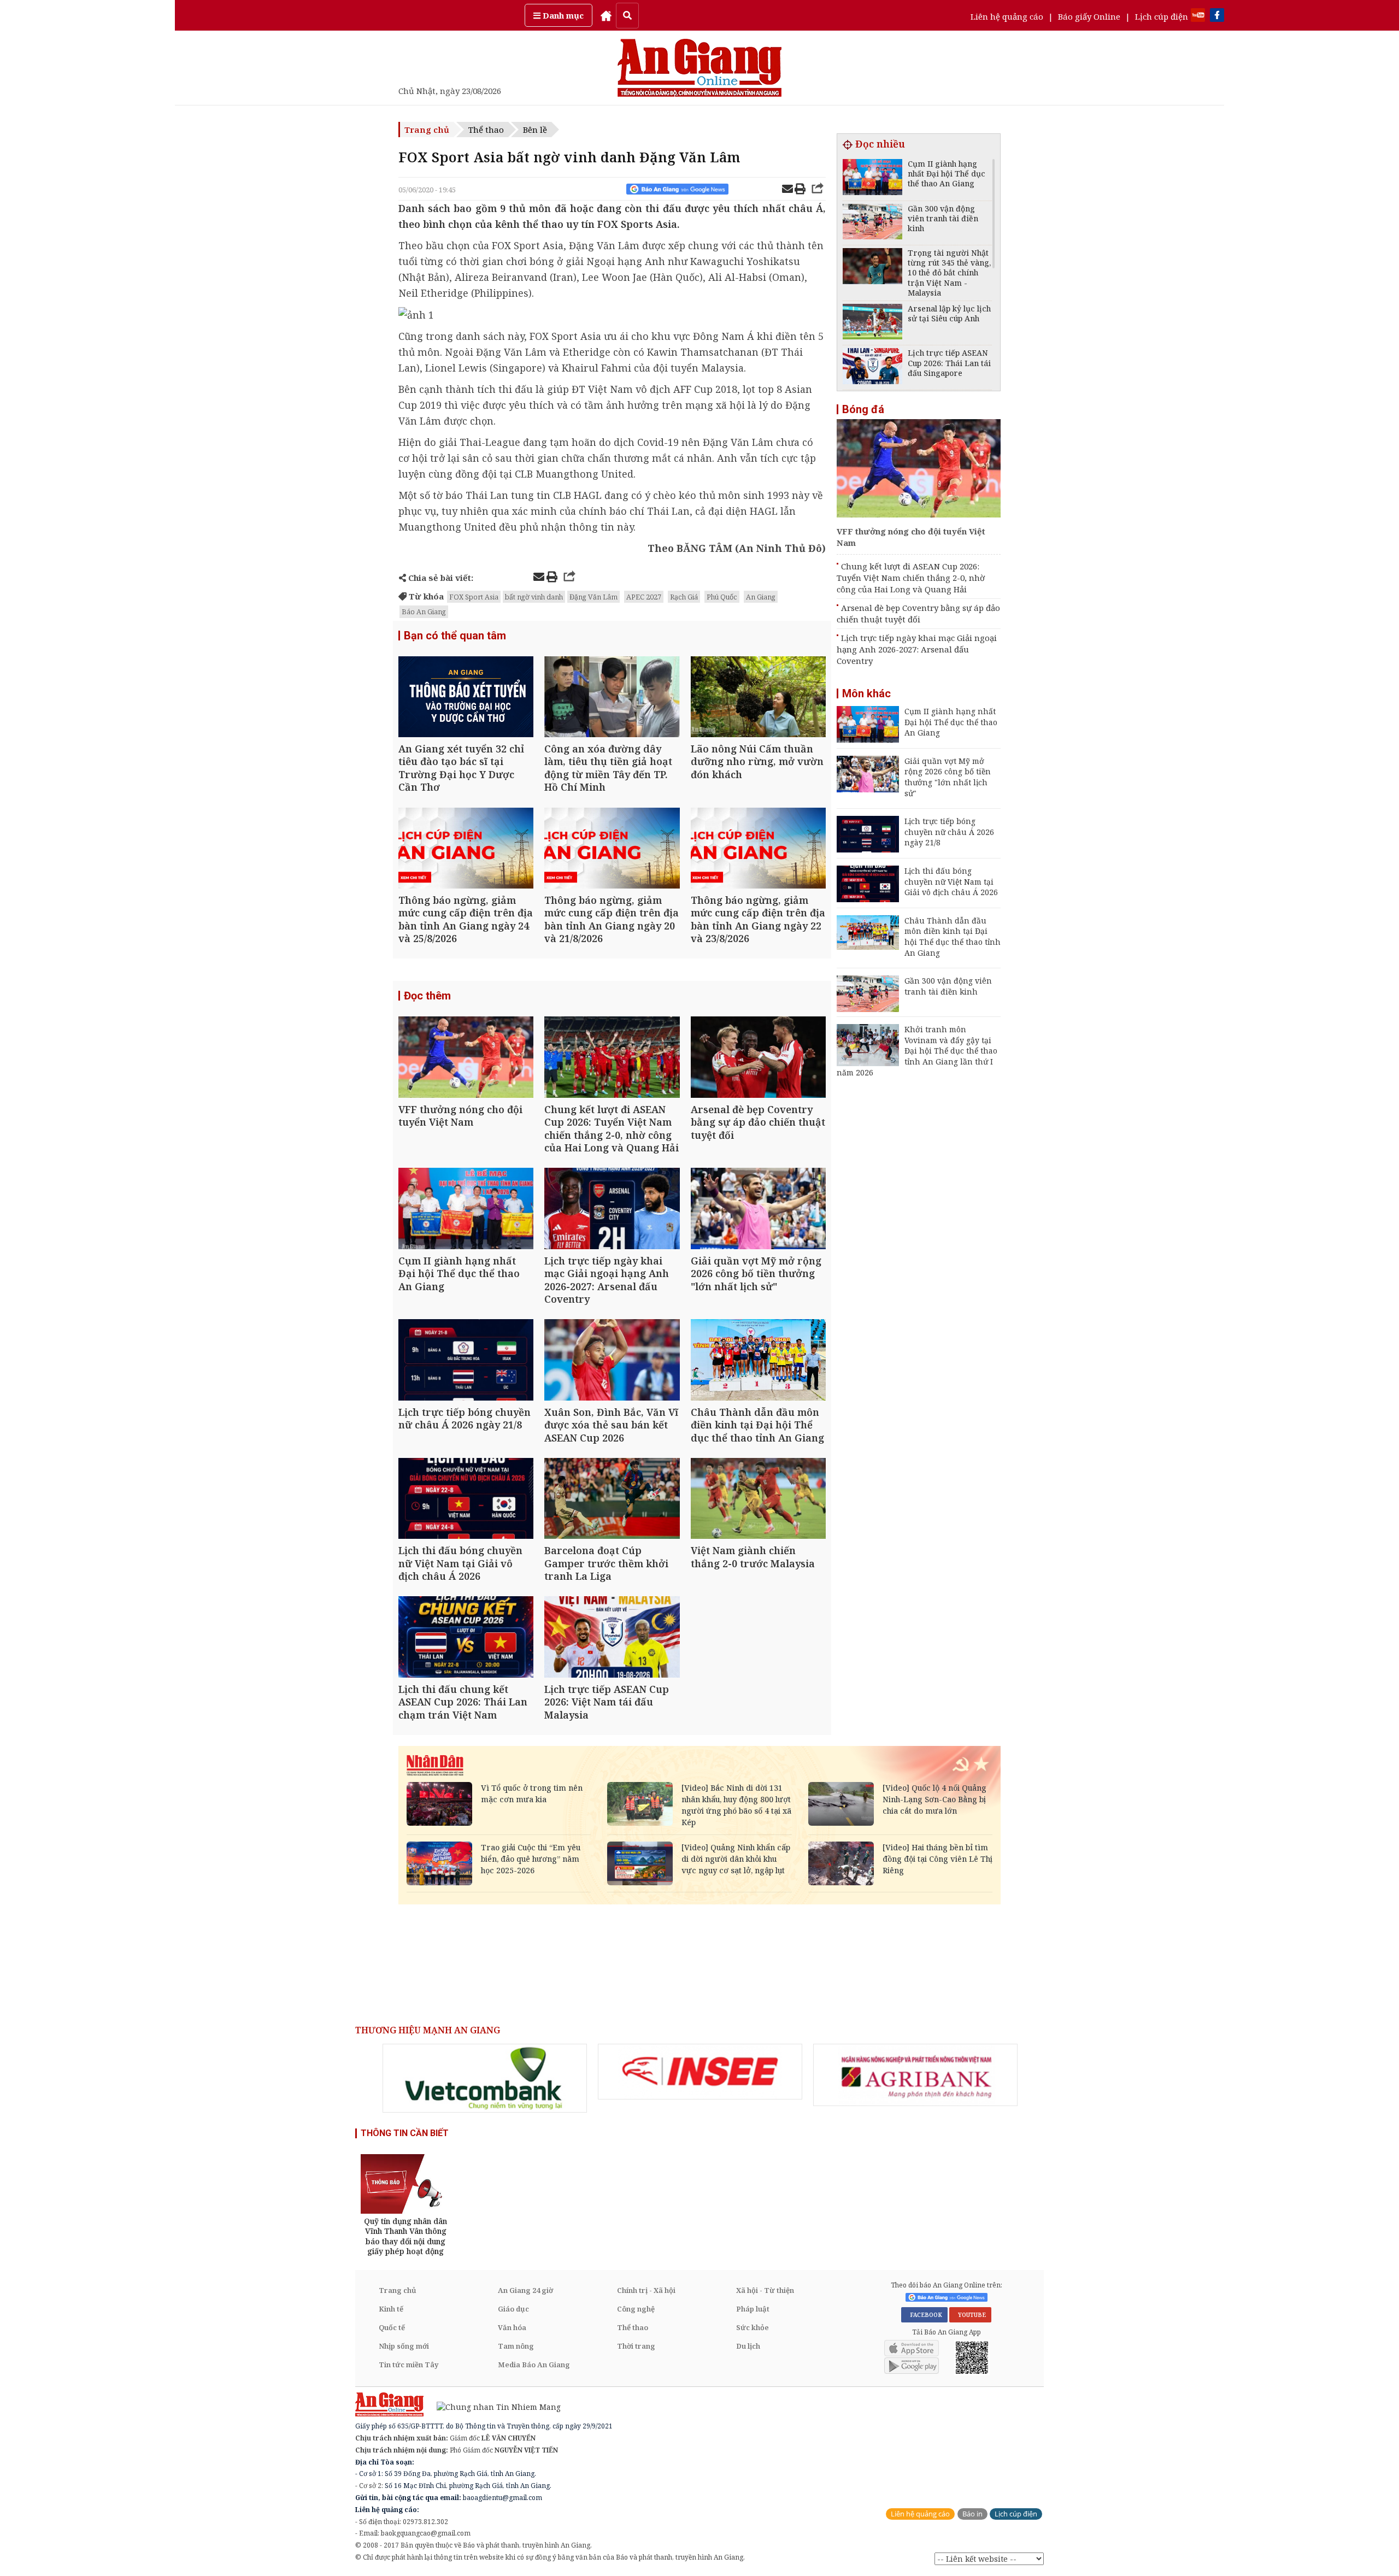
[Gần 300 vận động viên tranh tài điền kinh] (872, 223)
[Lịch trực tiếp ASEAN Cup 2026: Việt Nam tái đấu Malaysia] (612, 1638)
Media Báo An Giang (534, 2365)
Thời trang (636, 2346)
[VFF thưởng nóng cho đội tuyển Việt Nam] (466, 1058)
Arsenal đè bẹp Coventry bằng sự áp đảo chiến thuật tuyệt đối (918, 613)
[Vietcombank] (485, 2078)
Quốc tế (392, 2327)
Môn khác (866, 693)
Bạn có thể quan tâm (455, 636)
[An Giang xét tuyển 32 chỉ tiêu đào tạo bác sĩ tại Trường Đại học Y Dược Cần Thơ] (466, 698)
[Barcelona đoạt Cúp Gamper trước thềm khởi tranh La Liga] (612, 1500)
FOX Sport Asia (474, 597)
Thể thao (486, 130)
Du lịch (748, 2346)
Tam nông (516, 2346)
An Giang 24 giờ (525, 2290)
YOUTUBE (970, 2315)
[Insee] (700, 2072)
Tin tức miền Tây (408, 2365)
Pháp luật (753, 2309)
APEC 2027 (644, 597)
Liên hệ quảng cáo (1007, 16)
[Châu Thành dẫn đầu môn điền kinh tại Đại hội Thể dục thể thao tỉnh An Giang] (758, 1361)
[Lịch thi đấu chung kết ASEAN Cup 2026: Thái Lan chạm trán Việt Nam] (466, 1638)
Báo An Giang (424, 611)
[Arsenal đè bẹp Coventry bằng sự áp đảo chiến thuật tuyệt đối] (758, 1058)
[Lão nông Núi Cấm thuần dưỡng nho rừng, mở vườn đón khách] (758, 698)
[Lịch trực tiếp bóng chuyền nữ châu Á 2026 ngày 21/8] (466, 1361)
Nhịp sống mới (404, 2346)
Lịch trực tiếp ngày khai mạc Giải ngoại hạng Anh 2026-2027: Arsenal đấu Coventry (917, 649)
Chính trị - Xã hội (646, 2290)
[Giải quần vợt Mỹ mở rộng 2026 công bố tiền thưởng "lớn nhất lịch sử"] (758, 1210)
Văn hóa (512, 2327)
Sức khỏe (753, 2327)
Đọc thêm (427, 996)
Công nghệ (636, 2309)
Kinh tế (391, 2309)
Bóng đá (863, 409)
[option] (485, 2078)
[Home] (606, 15)
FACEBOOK (924, 2315)
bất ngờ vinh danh (534, 597)
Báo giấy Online (1089, 16)
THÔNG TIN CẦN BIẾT (405, 2133)
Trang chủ (427, 130)
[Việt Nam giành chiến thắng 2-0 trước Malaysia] (758, 1500)
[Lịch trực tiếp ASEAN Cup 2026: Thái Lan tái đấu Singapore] (872, 367)
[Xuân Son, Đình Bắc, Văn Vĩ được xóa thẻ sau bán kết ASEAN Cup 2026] (612, 1361)
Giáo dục (513, 2309)
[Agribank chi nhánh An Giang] (915, 2075)
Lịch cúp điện (1162, 16)
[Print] (800, 190)
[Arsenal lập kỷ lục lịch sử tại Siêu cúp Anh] (872, 323)
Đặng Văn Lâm (593, 597)
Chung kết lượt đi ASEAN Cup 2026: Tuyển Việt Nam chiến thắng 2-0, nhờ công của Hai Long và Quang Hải (911, 578)
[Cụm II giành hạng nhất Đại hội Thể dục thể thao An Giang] (466, 1210)
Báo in (972, 2514)
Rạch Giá (684, 597)
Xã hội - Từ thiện (765, 2290)
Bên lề (535, 130)
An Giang (761, 597)
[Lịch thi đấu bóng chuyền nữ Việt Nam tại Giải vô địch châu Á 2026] (466, 1500)
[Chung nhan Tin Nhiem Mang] (493, 2406)
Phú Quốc (722, 597)
